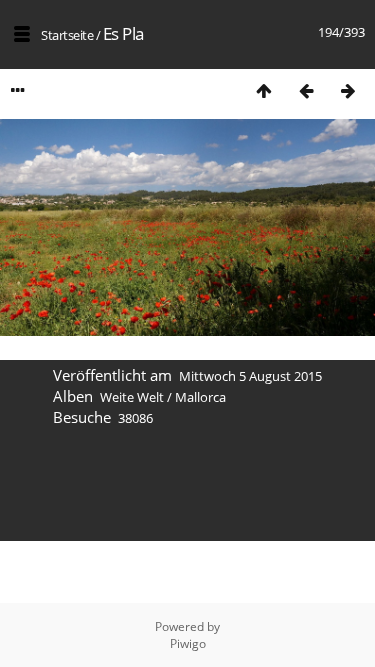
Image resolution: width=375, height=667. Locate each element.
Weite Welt (132, 397)
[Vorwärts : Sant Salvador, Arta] (348, 90)
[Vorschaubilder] (264, 90)
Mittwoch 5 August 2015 (250, 376)
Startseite (67, 35)
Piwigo (188, 643)
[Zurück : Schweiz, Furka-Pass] (306, 90)
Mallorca (200, 397)
